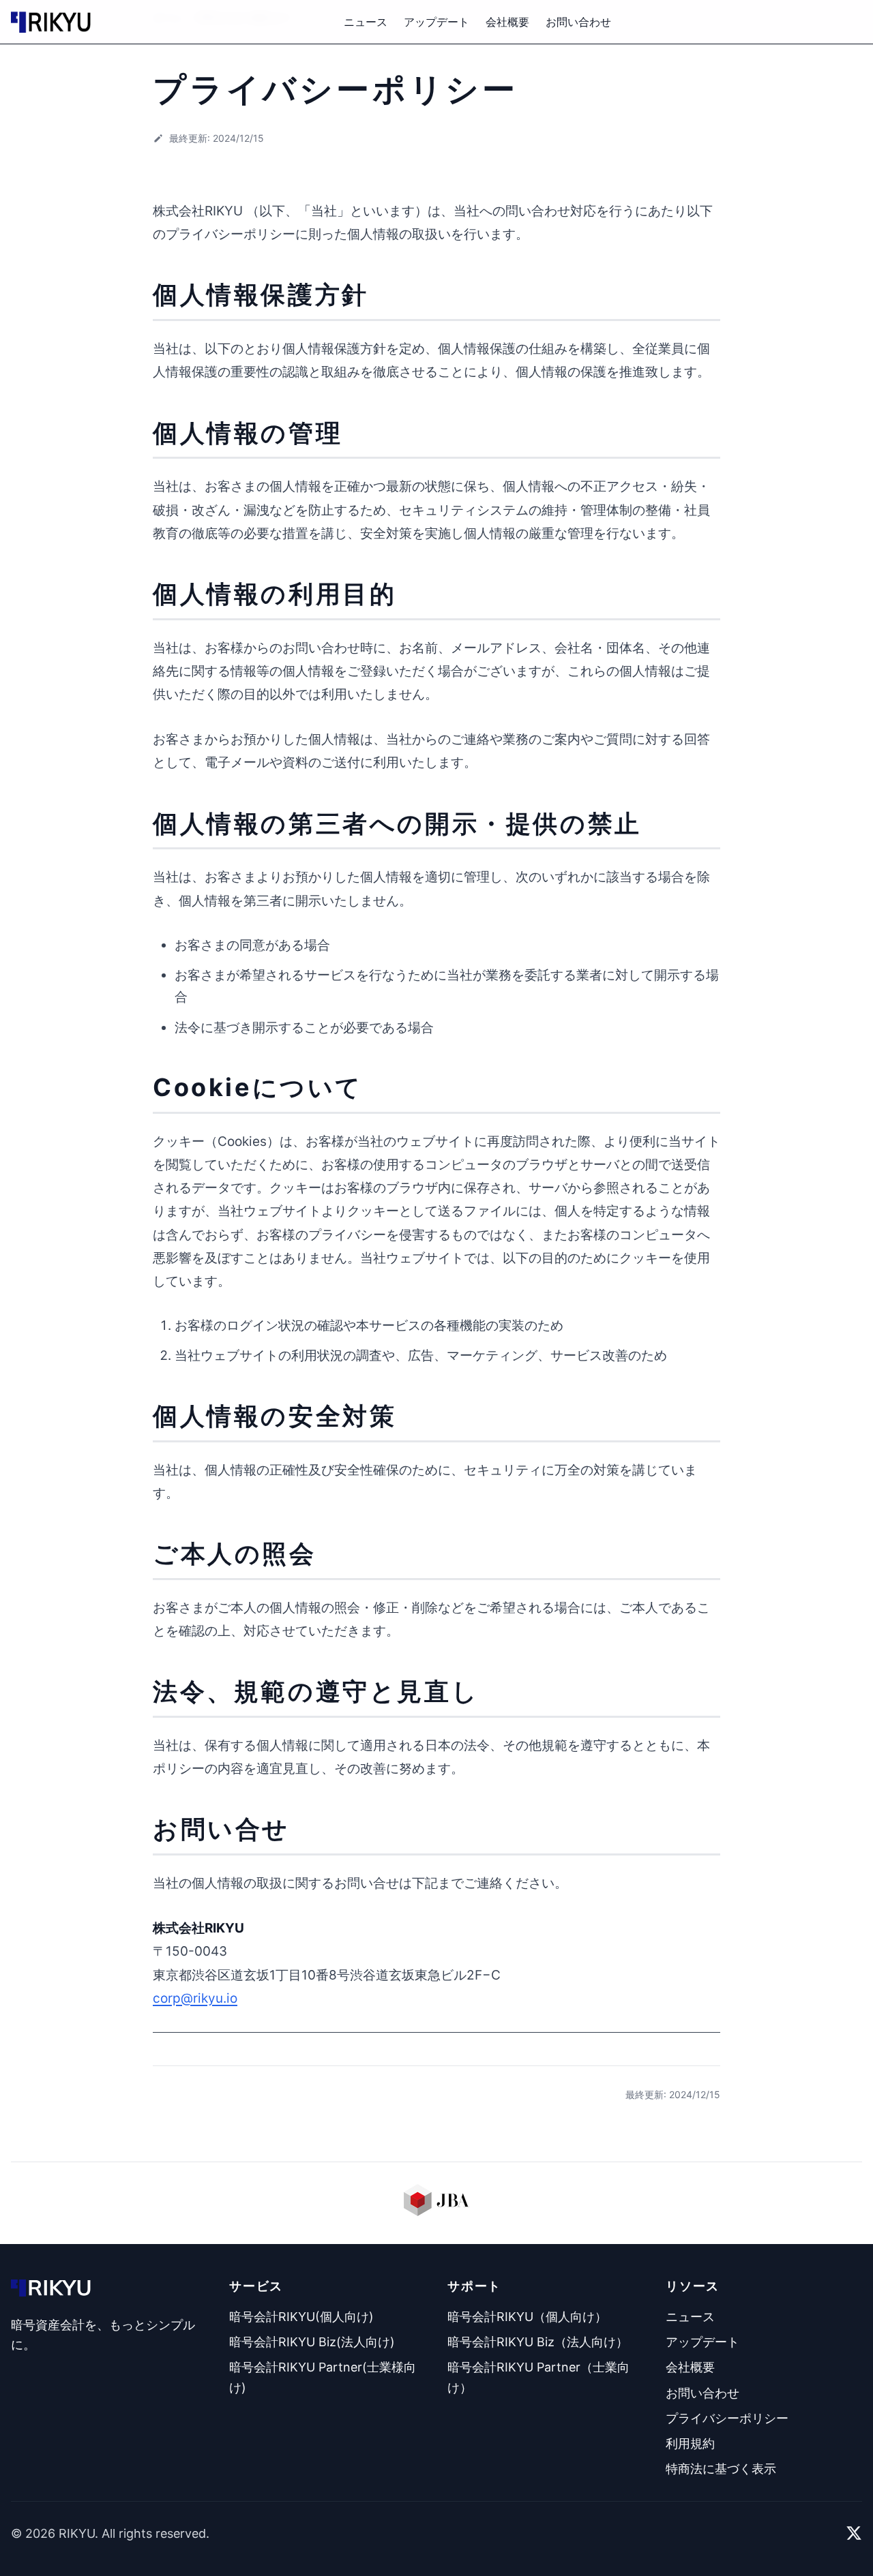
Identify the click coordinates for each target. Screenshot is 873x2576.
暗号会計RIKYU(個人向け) (301, 2317)
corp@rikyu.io (195, 1998)
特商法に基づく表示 (721, 2469)
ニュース (366, 22)
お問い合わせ (578, 22)
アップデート (436, 22)
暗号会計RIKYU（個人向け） (527, 2317)
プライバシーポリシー (727, 2418)
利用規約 (690, 2443)
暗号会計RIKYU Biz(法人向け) (312, 2342)
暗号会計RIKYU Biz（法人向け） (538, 2342)
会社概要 (507, 22)
